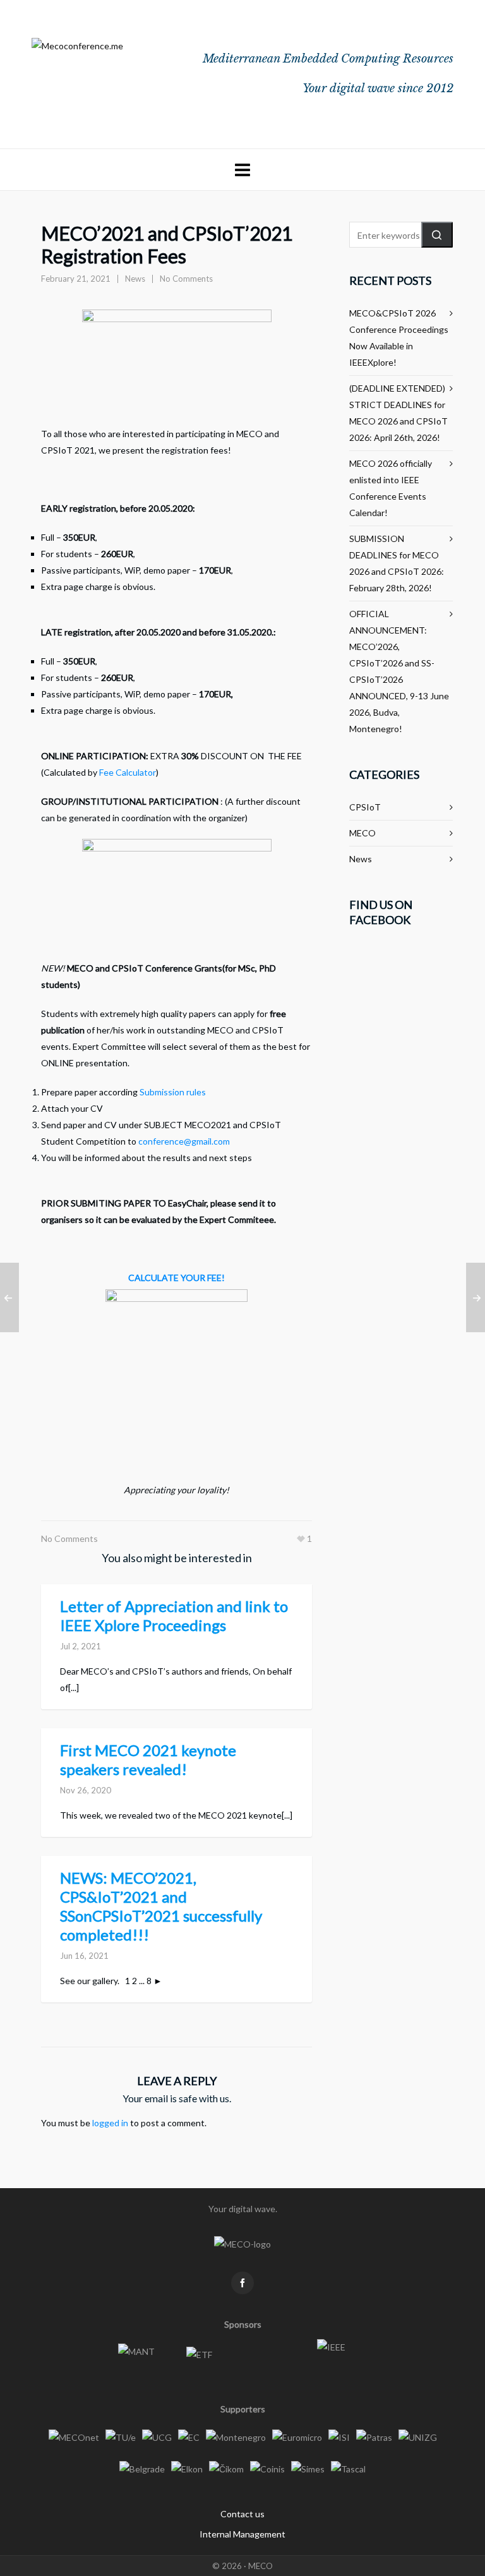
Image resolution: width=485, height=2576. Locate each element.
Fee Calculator (128, 772)
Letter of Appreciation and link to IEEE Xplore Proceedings (174, 1616)
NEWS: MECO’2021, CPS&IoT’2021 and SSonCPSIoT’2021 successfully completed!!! (161, 1906)
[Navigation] (242, 170)
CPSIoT (365, 807)
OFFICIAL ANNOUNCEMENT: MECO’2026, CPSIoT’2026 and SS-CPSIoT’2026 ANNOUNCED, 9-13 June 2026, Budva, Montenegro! (399, 671)
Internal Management (242, 2534)
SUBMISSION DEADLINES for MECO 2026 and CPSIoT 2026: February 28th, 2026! (397, 563)
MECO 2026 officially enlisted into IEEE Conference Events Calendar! (391, 488)
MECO (362, 833)
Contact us (242, 2514)
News (135, 279)
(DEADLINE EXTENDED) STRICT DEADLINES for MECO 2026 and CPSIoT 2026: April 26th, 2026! (398, 413)
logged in (110, 2123)
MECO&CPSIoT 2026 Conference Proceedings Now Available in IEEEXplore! (399, 338)
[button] (437, 235)
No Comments (186, 279)
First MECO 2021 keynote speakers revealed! (148, 1760)
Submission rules (173, 1092)
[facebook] (242, 2283)
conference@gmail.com (184, 1141)
